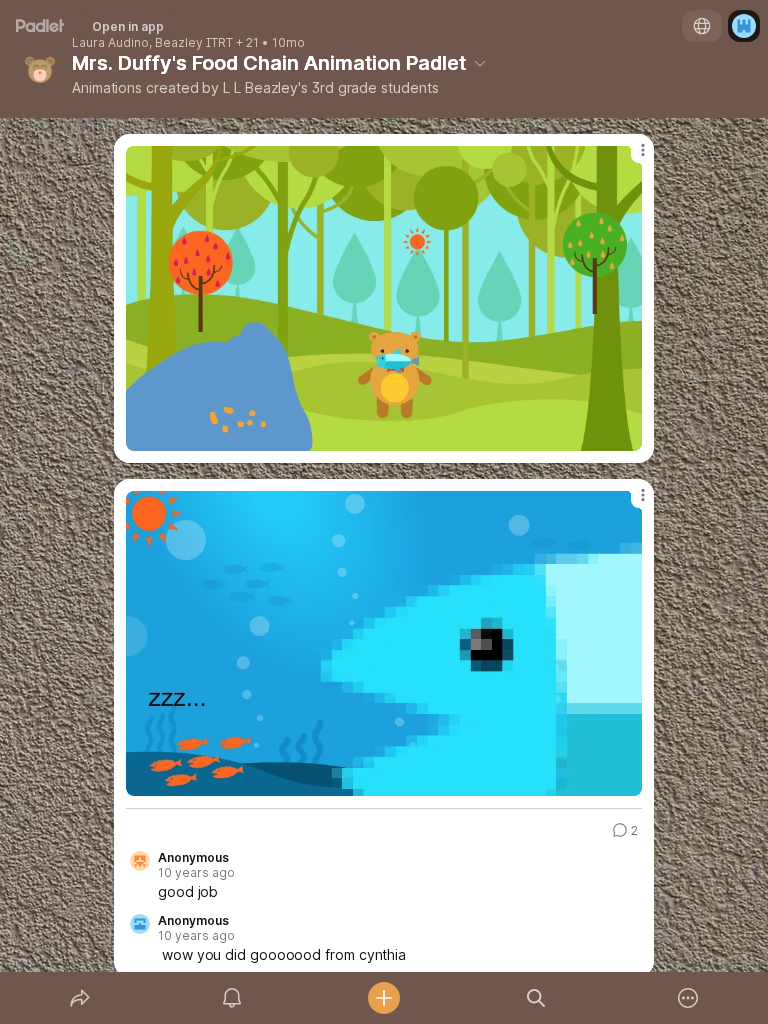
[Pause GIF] (626, 435)
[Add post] (384, 998)
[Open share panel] (80, 998)
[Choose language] (702, 26)
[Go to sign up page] (744, 26)
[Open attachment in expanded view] (384, 298)
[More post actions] (630, 158)
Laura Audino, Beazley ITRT (152, 43)
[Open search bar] (536, 998)
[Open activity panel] (232, 998)
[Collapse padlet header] (480, 63)
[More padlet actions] (688, 998)
